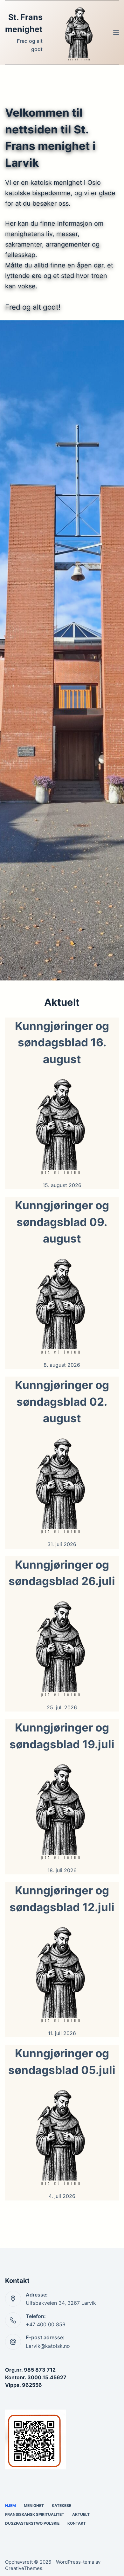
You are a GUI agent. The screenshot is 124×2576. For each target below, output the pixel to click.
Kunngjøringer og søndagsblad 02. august (62, 1401)
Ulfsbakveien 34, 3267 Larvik (61, 2303)
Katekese (62, 2505)
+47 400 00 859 (46, 2324)
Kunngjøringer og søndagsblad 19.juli (62, 1736)
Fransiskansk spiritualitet (35, 2514)
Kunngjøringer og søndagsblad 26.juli (62, 1573)
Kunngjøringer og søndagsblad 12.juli (62, 1899)
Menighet (34, 2505)
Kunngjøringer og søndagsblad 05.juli (62, 2062)
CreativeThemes (24, 2568)
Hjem (10, 2505)
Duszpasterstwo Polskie (32, 2523)
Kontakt (77, 2523)
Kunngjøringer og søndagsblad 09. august (62, 1222)
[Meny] (116, 33)
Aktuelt (81, 2514)
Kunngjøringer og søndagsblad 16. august (62, 1042)
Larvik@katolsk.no (48, 2346)
